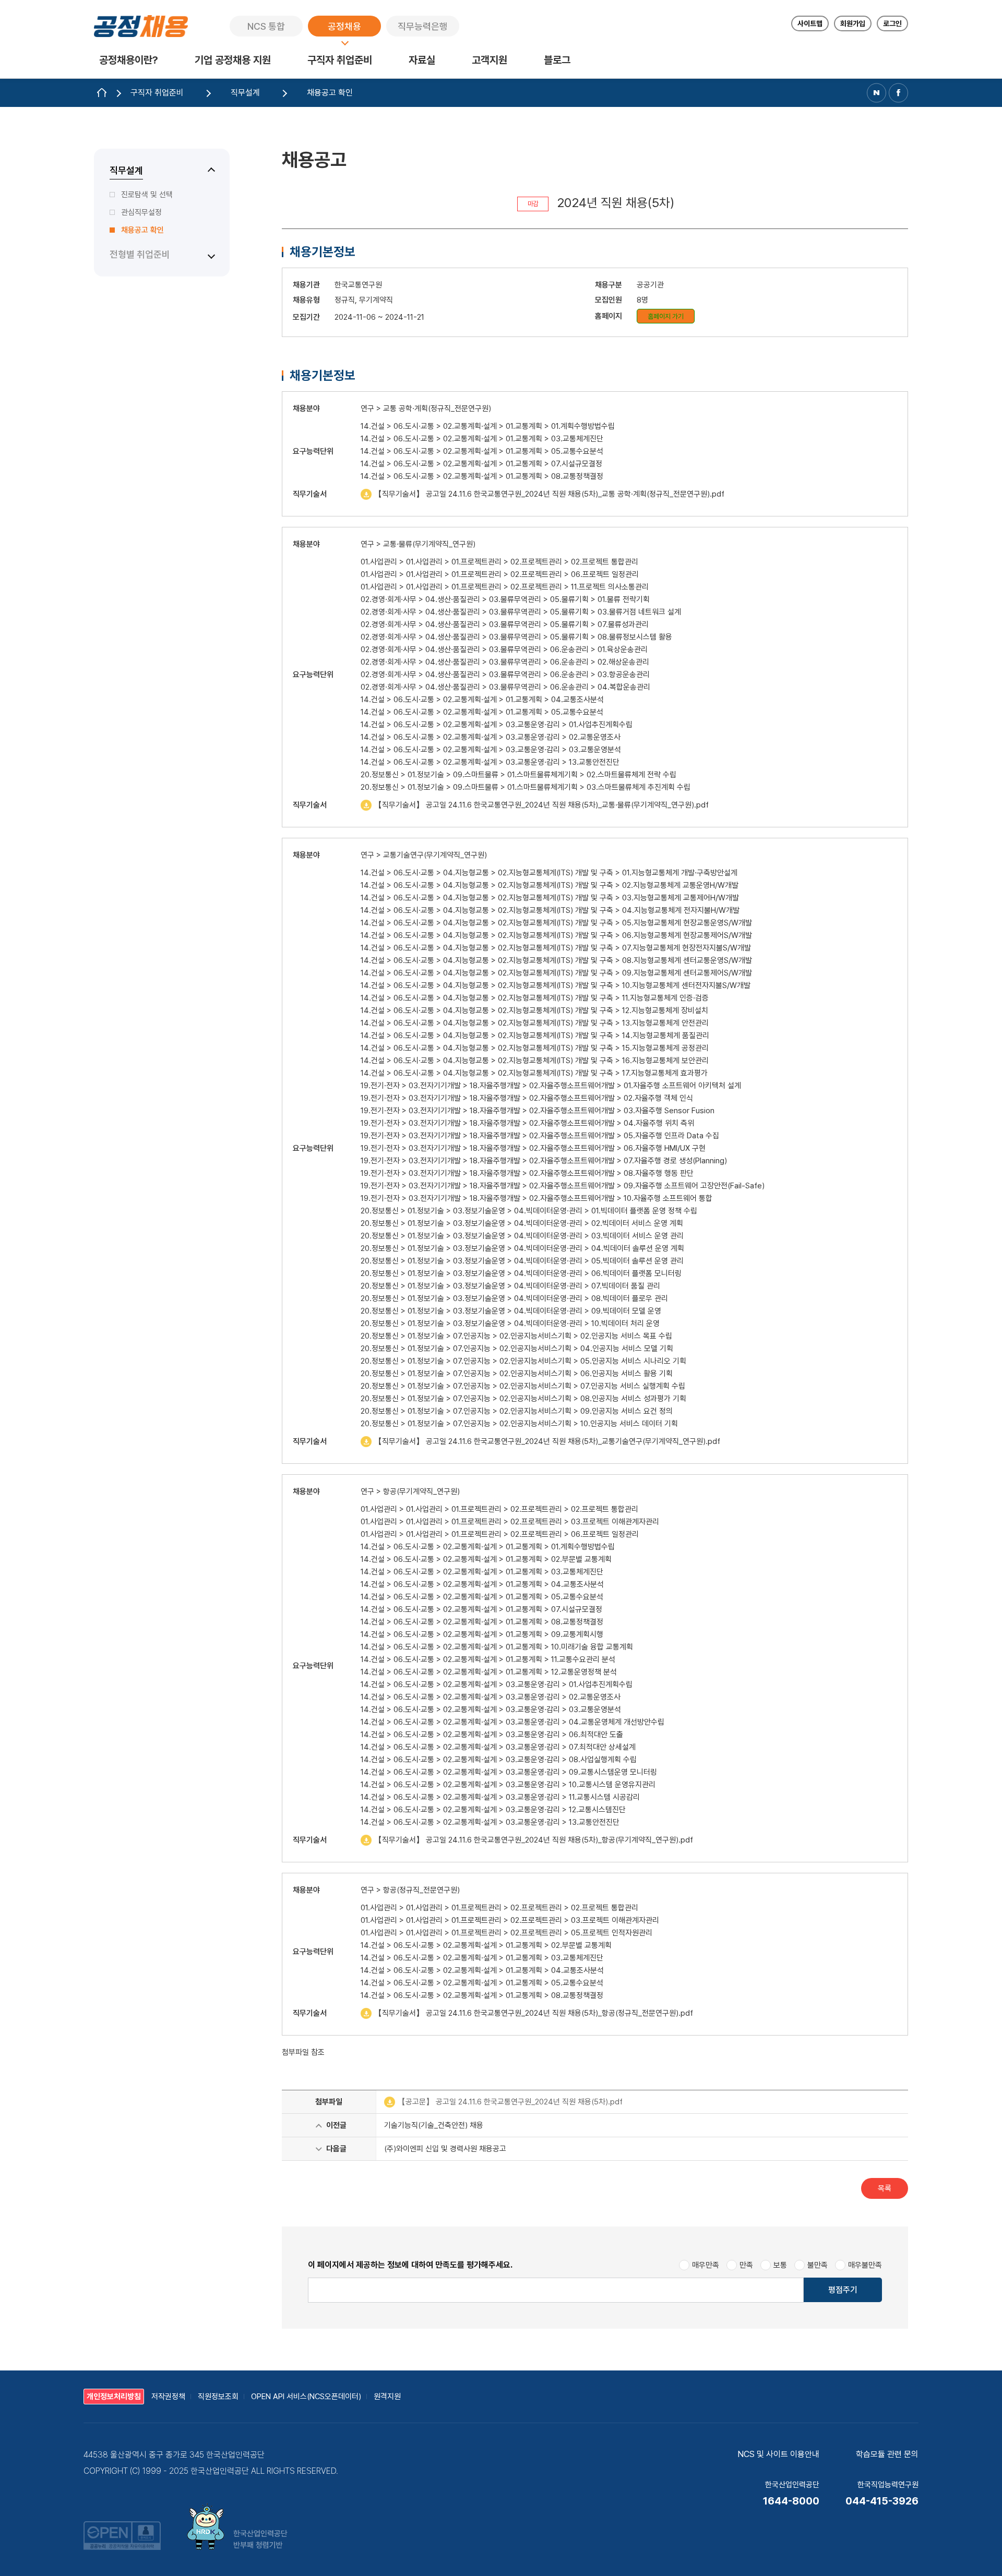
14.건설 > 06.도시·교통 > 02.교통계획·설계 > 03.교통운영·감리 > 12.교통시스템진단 (493, 1810)
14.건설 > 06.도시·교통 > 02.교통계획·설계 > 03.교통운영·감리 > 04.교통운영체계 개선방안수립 (512, 1722)
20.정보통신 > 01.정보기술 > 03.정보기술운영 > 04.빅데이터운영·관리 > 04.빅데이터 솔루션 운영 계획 (522, 1248)
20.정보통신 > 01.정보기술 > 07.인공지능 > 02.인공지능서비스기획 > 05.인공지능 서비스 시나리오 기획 (523, 1361)
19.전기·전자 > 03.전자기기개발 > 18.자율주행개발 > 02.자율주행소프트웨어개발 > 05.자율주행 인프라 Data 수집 (540, 1136)
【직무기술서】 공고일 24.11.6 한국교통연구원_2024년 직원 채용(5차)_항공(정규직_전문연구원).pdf (527, 2013)
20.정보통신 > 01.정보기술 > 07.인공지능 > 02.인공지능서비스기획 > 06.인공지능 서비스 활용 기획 (517, 1374)
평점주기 (843, 2290)
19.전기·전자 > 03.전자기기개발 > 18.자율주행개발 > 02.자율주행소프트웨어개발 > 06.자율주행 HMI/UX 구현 (533, 1148)
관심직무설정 (141, 212)
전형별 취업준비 (140, 254)
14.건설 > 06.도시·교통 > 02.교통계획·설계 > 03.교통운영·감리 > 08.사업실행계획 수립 (499, 1760)
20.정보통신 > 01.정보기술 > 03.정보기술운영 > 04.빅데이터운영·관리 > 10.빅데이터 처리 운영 (510, 1323)
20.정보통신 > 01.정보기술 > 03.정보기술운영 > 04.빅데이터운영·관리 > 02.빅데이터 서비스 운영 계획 (522, 1223)
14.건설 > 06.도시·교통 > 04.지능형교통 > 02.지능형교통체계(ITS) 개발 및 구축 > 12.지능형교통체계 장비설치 (534, 1010)
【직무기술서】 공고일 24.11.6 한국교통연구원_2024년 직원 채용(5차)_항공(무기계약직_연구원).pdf (527, 1840)
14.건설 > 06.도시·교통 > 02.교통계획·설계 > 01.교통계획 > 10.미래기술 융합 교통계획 (497, 1647)
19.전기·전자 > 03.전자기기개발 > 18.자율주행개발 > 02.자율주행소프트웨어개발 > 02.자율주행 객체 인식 (527, 1098)
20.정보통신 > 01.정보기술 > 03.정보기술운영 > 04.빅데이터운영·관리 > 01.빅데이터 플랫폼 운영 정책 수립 (529, 1211)
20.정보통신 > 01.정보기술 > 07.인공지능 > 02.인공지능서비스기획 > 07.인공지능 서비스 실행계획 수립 (523, 1386)
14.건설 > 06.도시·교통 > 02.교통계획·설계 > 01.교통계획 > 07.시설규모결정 (481, 464)
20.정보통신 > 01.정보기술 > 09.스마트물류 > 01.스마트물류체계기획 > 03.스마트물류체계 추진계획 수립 (526, 787)
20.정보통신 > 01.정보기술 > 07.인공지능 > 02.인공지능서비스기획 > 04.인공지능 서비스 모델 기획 (517, 1349)
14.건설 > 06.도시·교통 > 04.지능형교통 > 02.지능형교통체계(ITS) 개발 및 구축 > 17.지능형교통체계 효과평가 (534, 1073)
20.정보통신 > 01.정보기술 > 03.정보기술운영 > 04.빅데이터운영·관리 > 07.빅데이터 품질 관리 (510, 1286)
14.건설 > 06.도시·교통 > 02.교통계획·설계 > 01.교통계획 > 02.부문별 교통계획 (486, 1559)
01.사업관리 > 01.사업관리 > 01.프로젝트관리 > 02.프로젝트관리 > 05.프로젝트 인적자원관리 (506, 1933)
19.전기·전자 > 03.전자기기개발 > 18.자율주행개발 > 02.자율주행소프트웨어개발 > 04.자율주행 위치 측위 (527, 1123)
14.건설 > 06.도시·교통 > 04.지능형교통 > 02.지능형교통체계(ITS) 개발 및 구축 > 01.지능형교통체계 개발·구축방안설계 (549, 873)
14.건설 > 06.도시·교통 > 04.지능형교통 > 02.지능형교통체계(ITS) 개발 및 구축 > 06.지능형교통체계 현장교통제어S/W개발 (556, 935)
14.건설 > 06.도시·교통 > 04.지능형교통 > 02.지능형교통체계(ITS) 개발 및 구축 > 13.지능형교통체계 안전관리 (535, 1023)
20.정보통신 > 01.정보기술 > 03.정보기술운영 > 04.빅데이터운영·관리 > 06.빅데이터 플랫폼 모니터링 (521, 1273)
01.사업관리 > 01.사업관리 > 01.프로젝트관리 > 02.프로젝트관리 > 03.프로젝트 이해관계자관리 (510, 1522)
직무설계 (126, 170)
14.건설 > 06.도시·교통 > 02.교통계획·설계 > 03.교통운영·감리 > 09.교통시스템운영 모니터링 (509, 1772)
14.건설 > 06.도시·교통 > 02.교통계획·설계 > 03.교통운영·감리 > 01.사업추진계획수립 (497, 725)
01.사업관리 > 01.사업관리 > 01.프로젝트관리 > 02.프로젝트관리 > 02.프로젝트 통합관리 (499, 562)
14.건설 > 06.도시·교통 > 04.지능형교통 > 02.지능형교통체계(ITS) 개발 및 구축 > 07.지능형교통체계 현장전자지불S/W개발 (556, 948)
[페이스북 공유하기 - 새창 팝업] (898, 93)
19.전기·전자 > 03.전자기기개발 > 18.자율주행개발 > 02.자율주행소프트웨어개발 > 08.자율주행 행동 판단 (527, 1173)
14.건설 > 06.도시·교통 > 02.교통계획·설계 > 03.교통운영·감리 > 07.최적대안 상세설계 (498, 1747)
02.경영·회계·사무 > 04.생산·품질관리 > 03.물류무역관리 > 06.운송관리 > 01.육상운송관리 (504, 649)
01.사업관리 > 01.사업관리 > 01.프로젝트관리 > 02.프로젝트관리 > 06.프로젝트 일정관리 (500, 574)
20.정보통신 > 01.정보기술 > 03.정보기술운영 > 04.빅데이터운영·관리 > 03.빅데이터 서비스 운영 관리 (522, 1236)
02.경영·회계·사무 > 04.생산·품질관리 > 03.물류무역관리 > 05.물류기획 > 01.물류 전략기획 (505, 599)
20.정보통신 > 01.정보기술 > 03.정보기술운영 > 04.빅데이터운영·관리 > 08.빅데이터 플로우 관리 (514, 1298)
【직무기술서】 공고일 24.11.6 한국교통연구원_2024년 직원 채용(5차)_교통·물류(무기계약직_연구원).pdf (535, 805)
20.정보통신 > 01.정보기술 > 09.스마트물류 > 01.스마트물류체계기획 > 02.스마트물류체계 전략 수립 (518, 775)
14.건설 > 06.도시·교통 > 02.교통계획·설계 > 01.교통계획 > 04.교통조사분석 (482, 700)
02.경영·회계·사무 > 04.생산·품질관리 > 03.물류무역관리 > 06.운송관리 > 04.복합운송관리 (505, 687)
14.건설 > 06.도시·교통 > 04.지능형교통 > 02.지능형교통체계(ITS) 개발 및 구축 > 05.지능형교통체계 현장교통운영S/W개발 (556, 923)
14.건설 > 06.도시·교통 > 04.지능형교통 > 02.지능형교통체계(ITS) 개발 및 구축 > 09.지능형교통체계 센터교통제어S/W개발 (556, 973)
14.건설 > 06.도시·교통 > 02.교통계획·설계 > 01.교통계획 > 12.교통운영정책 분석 (489, 1672)
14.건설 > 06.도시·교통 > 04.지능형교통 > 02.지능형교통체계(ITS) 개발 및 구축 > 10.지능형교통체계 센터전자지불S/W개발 (556, 985)
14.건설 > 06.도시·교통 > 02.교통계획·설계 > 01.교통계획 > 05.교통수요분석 (482, 451)
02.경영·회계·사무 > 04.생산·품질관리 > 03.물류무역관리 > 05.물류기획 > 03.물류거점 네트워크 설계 (521, 612)
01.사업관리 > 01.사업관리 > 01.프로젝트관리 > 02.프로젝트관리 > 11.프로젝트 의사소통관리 (505, 587)
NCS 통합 (266, 26)
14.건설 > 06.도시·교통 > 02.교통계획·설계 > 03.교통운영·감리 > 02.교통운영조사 (491, 737)
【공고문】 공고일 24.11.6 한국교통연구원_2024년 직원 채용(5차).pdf (503, 2102)
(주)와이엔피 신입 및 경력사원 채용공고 (445, 2149)
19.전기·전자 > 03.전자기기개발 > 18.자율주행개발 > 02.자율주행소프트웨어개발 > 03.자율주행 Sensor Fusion (538, 1111)
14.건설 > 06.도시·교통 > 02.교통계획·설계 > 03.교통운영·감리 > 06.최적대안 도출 (492, 1735)
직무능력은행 (423, 26)
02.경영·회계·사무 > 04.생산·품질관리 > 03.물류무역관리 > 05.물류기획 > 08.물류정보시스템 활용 (516, 637)
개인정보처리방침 (114, 2397)
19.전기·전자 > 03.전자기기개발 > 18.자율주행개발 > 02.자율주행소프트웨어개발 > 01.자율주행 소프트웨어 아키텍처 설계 (551, 1086)
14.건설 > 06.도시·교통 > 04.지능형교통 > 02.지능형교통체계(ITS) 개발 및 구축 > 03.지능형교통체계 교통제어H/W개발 (550, 898)
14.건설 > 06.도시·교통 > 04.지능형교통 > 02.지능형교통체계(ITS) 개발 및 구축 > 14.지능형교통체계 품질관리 (535, 1036)
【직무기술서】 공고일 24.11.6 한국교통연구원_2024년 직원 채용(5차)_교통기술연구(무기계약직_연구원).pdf (540, 1441)
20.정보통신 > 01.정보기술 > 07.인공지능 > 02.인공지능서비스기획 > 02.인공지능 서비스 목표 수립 (516, 1336)
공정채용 (344, 26)
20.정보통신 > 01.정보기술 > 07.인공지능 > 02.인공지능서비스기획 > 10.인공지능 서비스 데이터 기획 (519, 1424)
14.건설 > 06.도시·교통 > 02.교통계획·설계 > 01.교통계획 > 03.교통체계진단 (482, 439)
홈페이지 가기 (666, 316)
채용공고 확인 (142, 230)
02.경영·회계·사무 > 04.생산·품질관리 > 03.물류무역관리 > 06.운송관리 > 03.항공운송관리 (505, 675)
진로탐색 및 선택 (147, 195)
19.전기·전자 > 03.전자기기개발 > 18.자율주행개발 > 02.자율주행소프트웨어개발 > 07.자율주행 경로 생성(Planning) (544, 1161)
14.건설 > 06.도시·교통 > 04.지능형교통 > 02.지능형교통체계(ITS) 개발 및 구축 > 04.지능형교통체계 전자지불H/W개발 (550, 910)
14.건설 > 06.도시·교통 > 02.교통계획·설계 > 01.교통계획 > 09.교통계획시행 (482, 1634)
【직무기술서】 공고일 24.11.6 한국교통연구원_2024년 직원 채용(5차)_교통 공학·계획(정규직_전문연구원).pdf (542, 494)
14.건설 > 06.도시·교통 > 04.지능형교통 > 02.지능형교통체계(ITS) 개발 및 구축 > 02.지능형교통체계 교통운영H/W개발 (550, 885)
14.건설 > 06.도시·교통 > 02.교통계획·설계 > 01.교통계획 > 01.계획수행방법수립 (488, 426)
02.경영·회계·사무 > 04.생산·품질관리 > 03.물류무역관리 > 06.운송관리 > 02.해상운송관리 (505, 662)
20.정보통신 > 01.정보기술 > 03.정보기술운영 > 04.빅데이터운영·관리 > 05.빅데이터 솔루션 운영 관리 (522, 1261)
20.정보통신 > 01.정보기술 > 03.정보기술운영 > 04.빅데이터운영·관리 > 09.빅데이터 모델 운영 (511, 1311)
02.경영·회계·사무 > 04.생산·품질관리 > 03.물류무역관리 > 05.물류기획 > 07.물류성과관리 (505, 624)
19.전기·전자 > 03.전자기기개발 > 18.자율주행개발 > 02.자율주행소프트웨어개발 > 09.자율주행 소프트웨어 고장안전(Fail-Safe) (563, 1186)
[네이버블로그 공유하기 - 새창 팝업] (876, 93)
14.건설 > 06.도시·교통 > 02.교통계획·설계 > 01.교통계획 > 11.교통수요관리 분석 (488, 1659)
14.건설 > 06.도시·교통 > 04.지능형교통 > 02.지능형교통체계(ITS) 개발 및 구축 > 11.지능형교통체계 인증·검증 (535, 998)
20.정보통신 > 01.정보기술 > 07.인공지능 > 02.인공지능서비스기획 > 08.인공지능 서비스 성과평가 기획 (523, 1399)
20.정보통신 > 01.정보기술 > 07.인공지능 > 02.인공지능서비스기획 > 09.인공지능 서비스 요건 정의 (517, 1411)
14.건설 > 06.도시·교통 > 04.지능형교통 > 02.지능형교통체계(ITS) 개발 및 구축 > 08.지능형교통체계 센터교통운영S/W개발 (556, 960)
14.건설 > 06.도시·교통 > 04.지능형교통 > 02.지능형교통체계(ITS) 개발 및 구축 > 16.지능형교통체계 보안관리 (535, 1061)
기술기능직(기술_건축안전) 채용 (434, 2125)
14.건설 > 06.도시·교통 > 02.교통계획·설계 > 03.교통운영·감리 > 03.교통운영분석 (491, 750)
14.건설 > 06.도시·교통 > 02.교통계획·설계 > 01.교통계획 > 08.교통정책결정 (482, 476)
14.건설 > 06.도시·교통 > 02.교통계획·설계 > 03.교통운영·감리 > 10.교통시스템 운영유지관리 (508, 1785)
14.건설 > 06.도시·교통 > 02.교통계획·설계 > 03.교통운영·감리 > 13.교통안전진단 (490, 762)
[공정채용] (141, 26)
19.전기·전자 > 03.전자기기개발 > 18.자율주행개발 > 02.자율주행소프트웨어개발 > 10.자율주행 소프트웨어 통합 (536, 1198)
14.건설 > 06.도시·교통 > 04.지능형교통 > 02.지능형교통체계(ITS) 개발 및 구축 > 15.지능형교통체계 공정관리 (535, 1048)
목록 (885, 2188)
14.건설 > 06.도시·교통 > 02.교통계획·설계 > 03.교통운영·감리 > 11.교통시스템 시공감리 (500, 1797)
